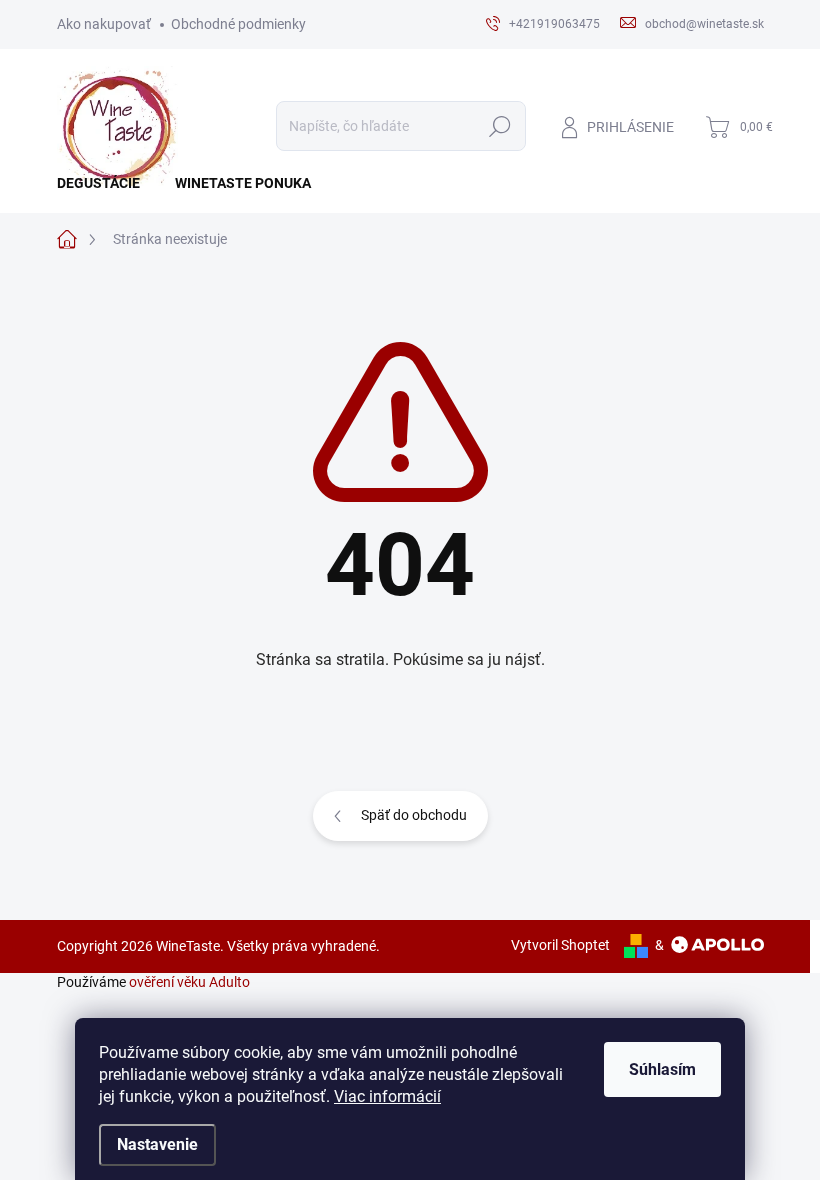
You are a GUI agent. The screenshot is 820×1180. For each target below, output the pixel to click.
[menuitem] (106, 183)
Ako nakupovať (104, 24)
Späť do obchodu (414, 815)
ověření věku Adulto (189, 982)
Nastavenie (157, 1144)
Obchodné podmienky (238, 24)
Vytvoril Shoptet (560, 945)
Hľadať (499, 126)
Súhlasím (662, 1069)
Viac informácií (387, 1096)
